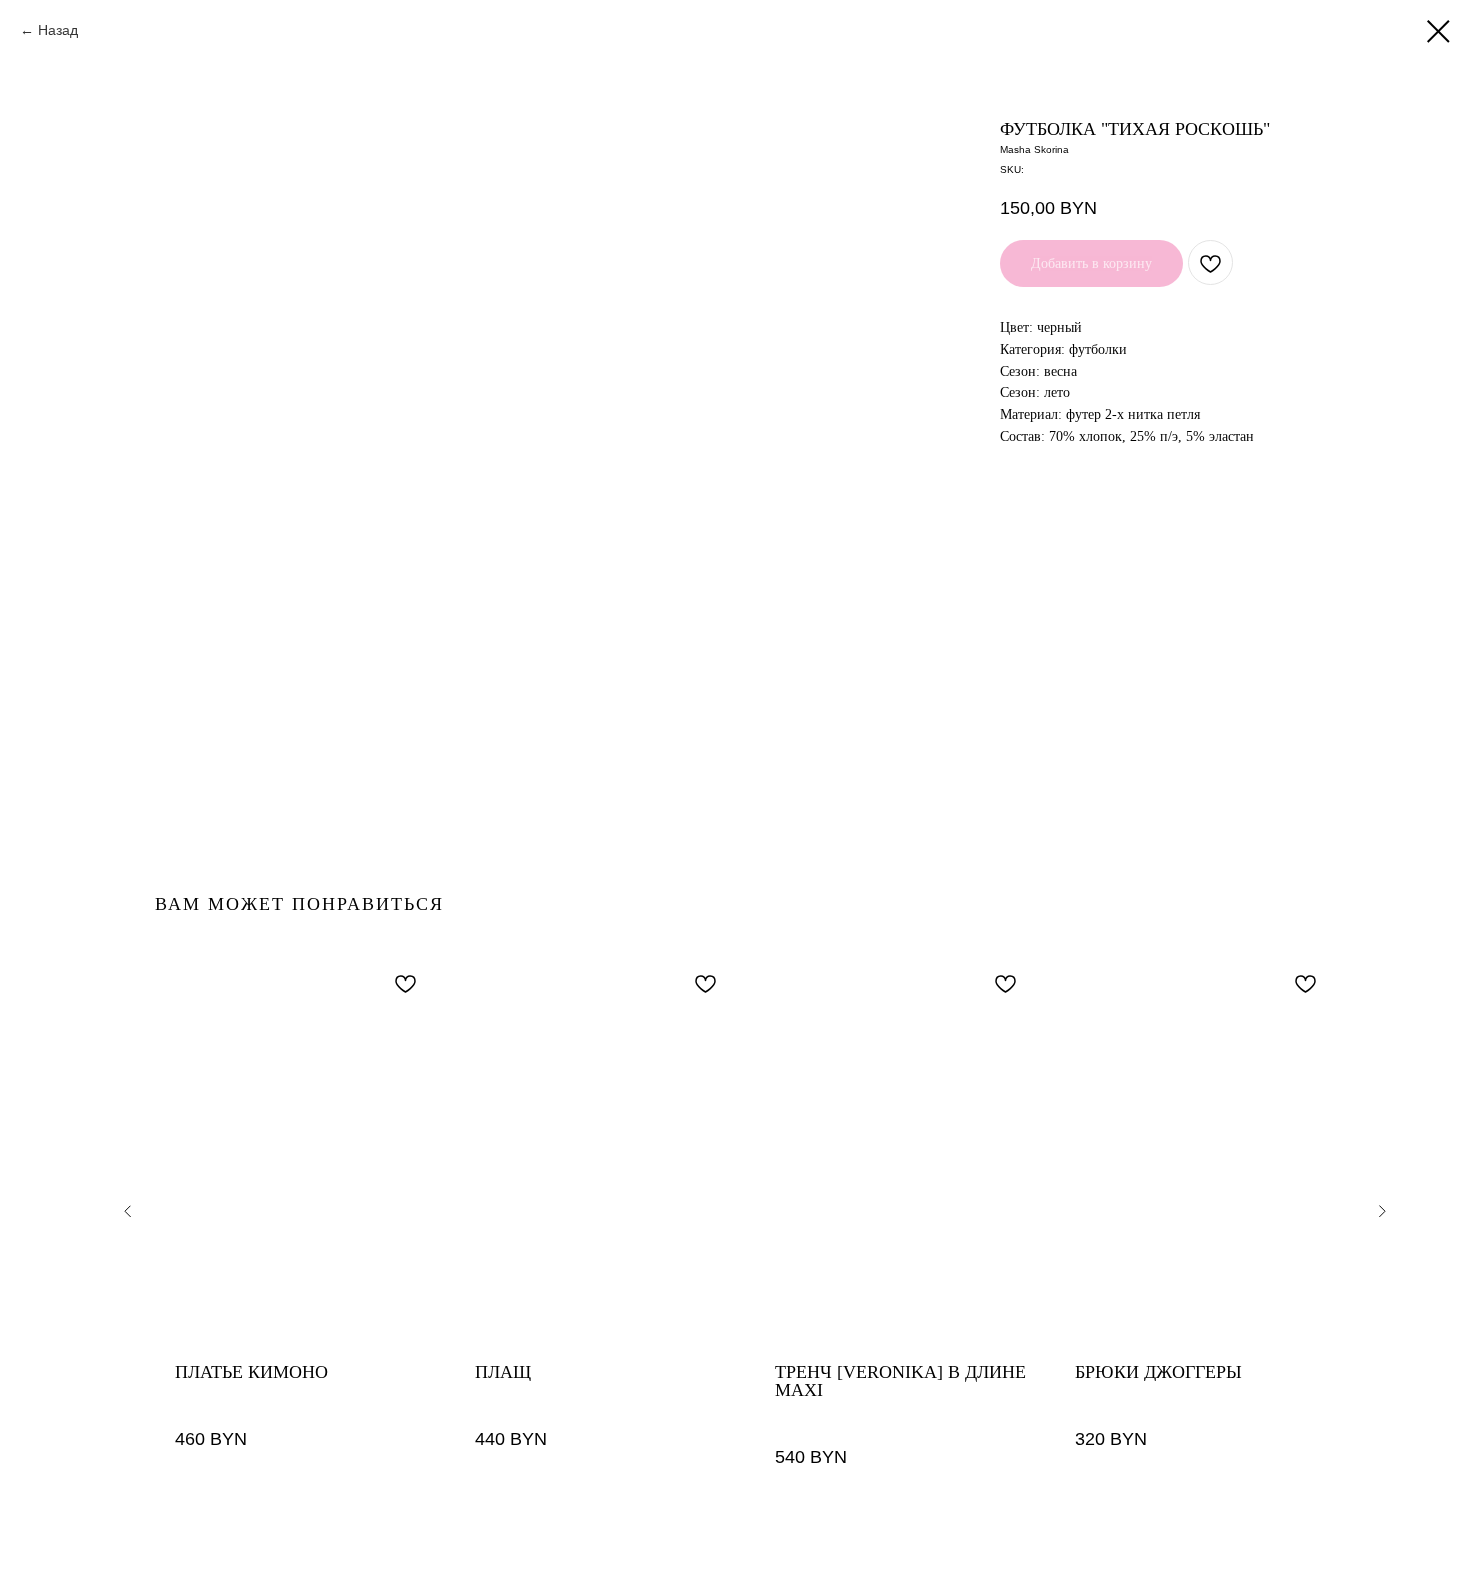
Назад (58, 30)
